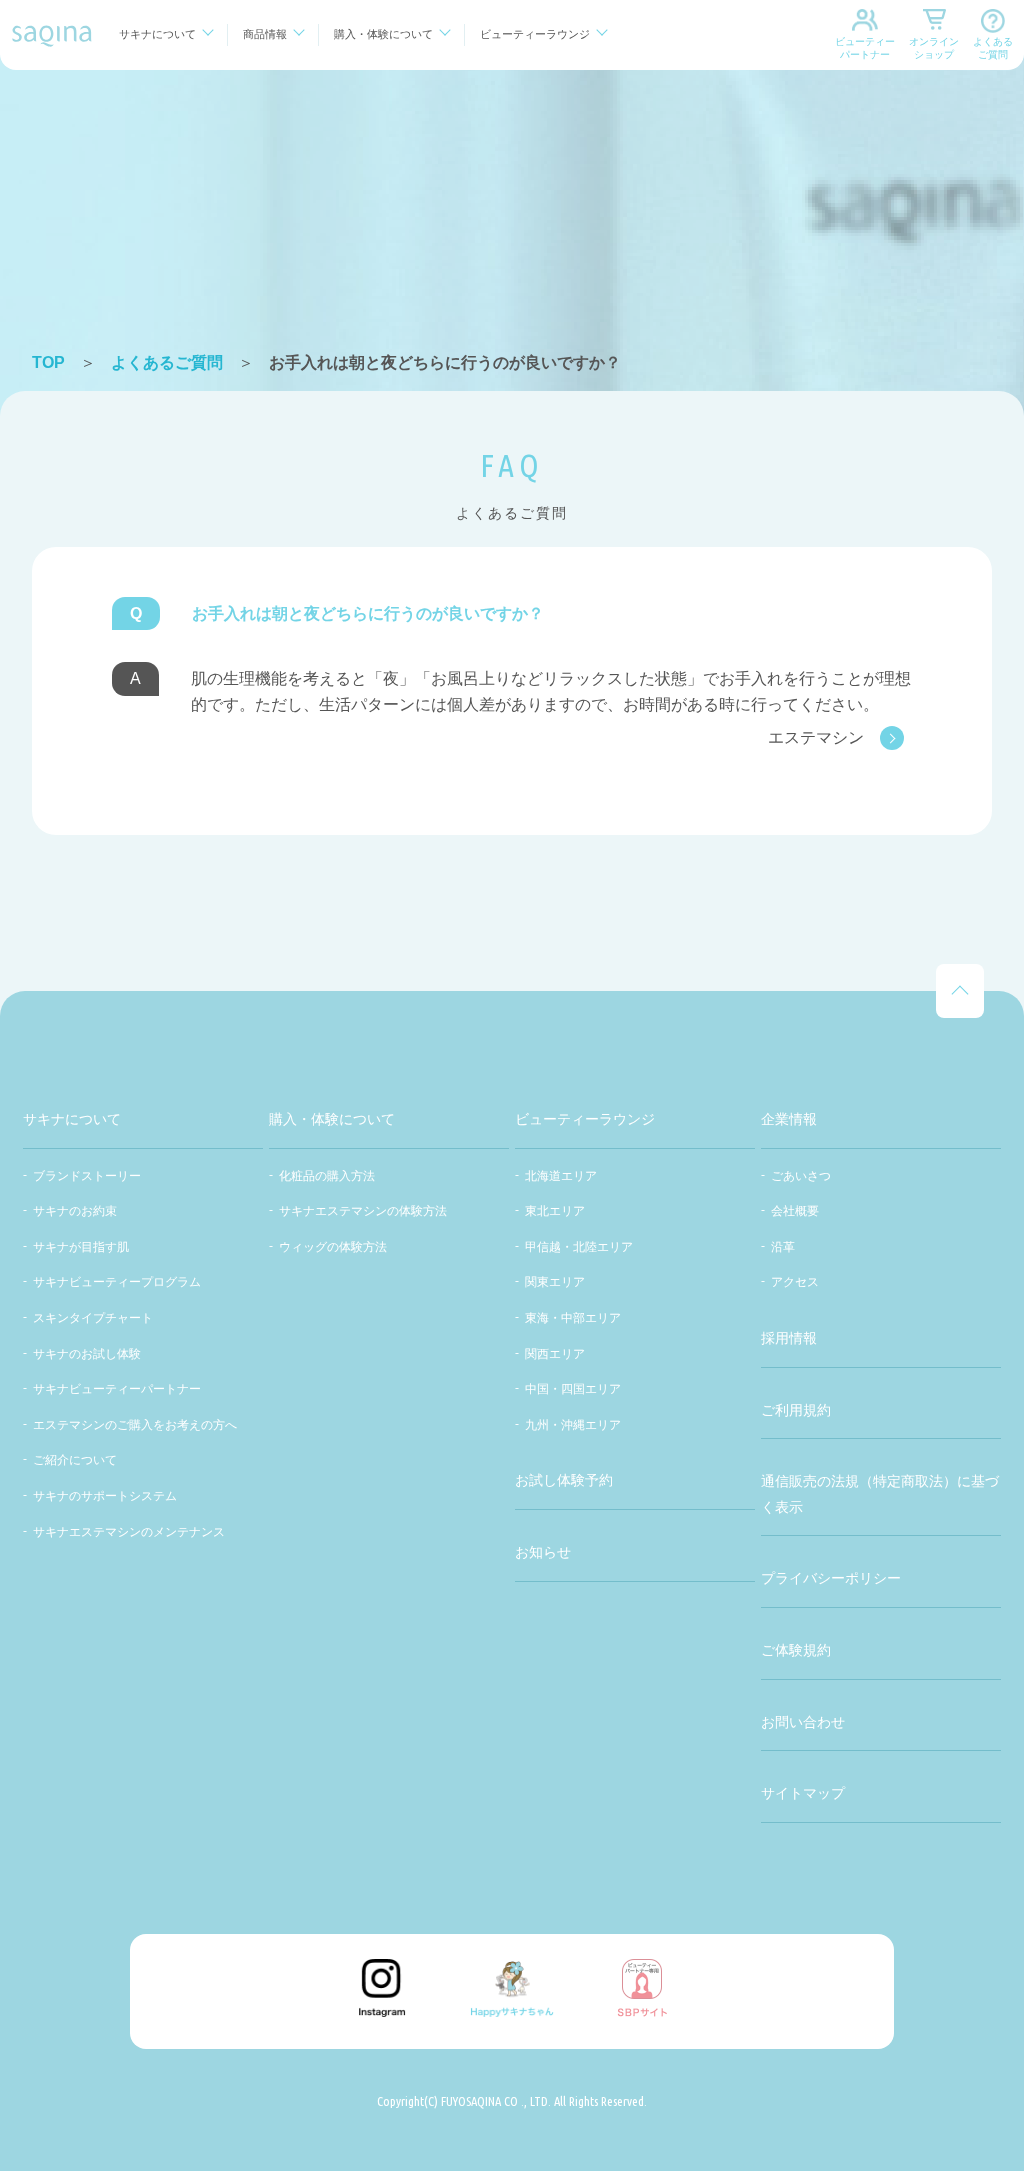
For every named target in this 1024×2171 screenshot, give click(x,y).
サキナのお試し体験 (87, 1354)
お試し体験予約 (564, 1480)
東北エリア (555, 1211)
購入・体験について (383, 34)
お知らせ (543, 1552)
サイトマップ (803, 1793)
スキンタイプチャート (93, 1318)
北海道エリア (561, 1176)
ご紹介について (75, 1460)
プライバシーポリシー (831, 1578)
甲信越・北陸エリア (579, 1247)
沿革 (783, 1247)
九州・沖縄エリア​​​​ (573, 1425)
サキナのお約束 (75, 1211)
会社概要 (795, 1211)
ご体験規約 (796, 1650)
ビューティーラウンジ (535, 34)
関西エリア (555, 1354)
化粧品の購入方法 (327, 1176)
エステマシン (816, 737)
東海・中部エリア (573, 1318)
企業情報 (789, 1119)
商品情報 (265, 34)
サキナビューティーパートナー (117, 1389)
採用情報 (789, 1338)
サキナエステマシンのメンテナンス (129, 1532)
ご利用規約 (796, 1410)
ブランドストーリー (87, 1176)
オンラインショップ (934, 48)
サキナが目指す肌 (81, 1247)
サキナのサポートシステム (105, 1496)
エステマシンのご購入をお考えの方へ (135, 1425)
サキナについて (157, 34)
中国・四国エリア (573, 1389)
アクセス (795, 1282)
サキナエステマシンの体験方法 (363, 1211)
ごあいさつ (801, 1176)
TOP (48, 362)
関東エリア (555, 1282)
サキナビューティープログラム (117, 1282)
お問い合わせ (803, 1722)
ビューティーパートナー (865, 48)
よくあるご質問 (993, 48)
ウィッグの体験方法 (333, 1247)
